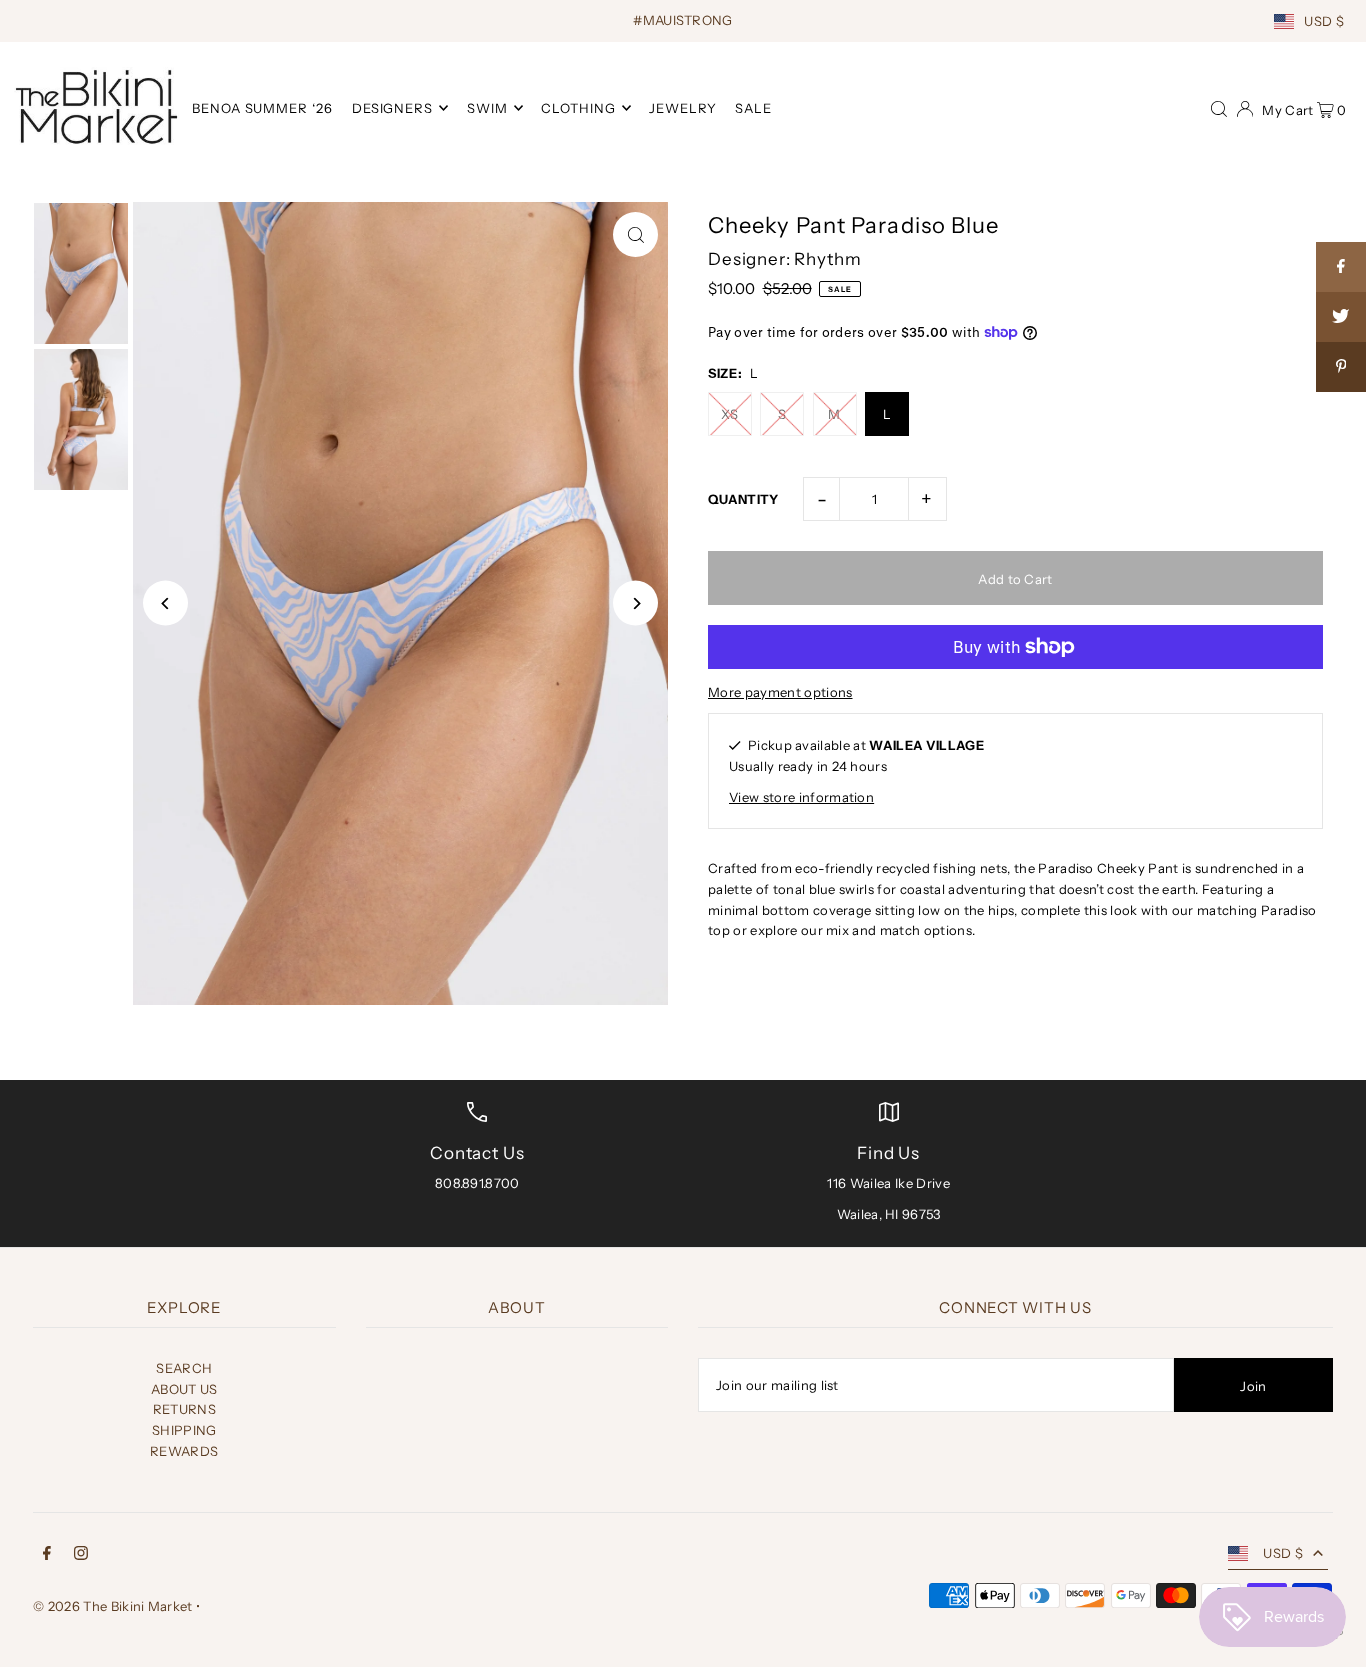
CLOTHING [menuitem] (578, 108)
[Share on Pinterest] (1341, 367)
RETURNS (184, 1409)
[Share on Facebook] (1341, 267)
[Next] (635, 603)
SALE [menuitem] (753, 108)
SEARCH (184, 1368)
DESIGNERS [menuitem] (393, 108)
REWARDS (184, 1451)
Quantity (743, 499)
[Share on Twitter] (1341, 317)
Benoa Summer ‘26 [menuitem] (263, 108)
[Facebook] (47, 1555)
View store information (801, 797)
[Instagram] (81, 1555)
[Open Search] (1219, 107)
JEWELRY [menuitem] (683, 108)
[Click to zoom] (635, 234)
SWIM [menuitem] (487, 108)
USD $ (1324, 21)
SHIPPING (184, 1430)
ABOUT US (184, 1389)
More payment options (780, 692)
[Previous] (165, 603)
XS (730, 414)
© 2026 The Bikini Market (113, 1606)
